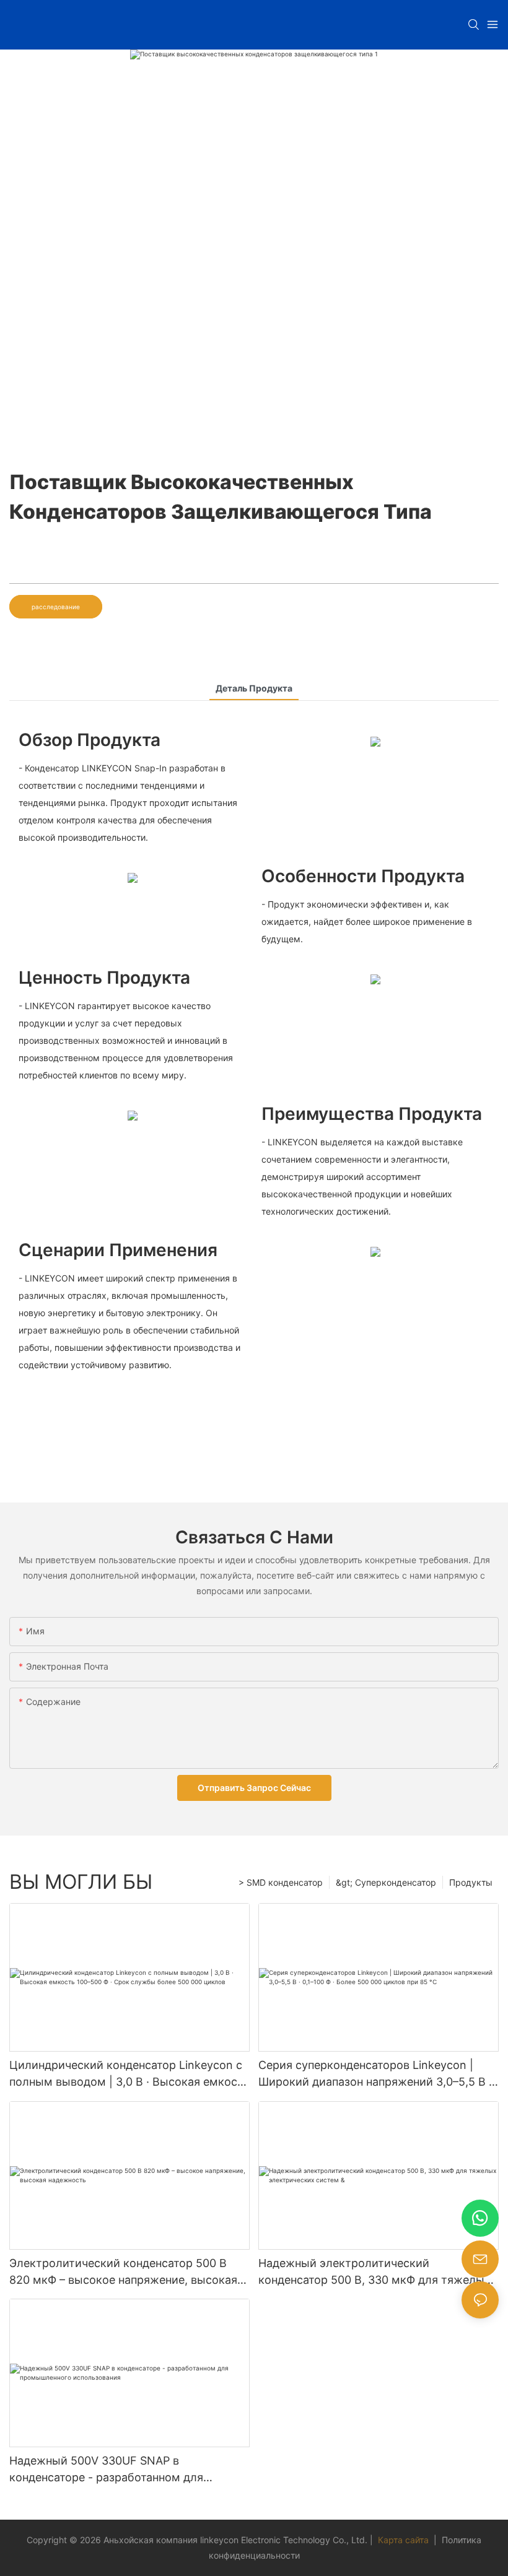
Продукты (471, 1882)
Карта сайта (403, 2540)
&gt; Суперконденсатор (386, 1882)
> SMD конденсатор (281, 1882)
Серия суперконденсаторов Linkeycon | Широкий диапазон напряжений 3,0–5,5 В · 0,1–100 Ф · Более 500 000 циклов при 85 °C (377, 2074)
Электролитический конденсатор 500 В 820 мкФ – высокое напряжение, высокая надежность (123, 2272)
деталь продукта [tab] (254, 688)
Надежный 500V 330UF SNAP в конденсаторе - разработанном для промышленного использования (106, 2470)
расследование (56, 607)
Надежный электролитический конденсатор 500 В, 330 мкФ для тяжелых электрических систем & (374, 2272)
